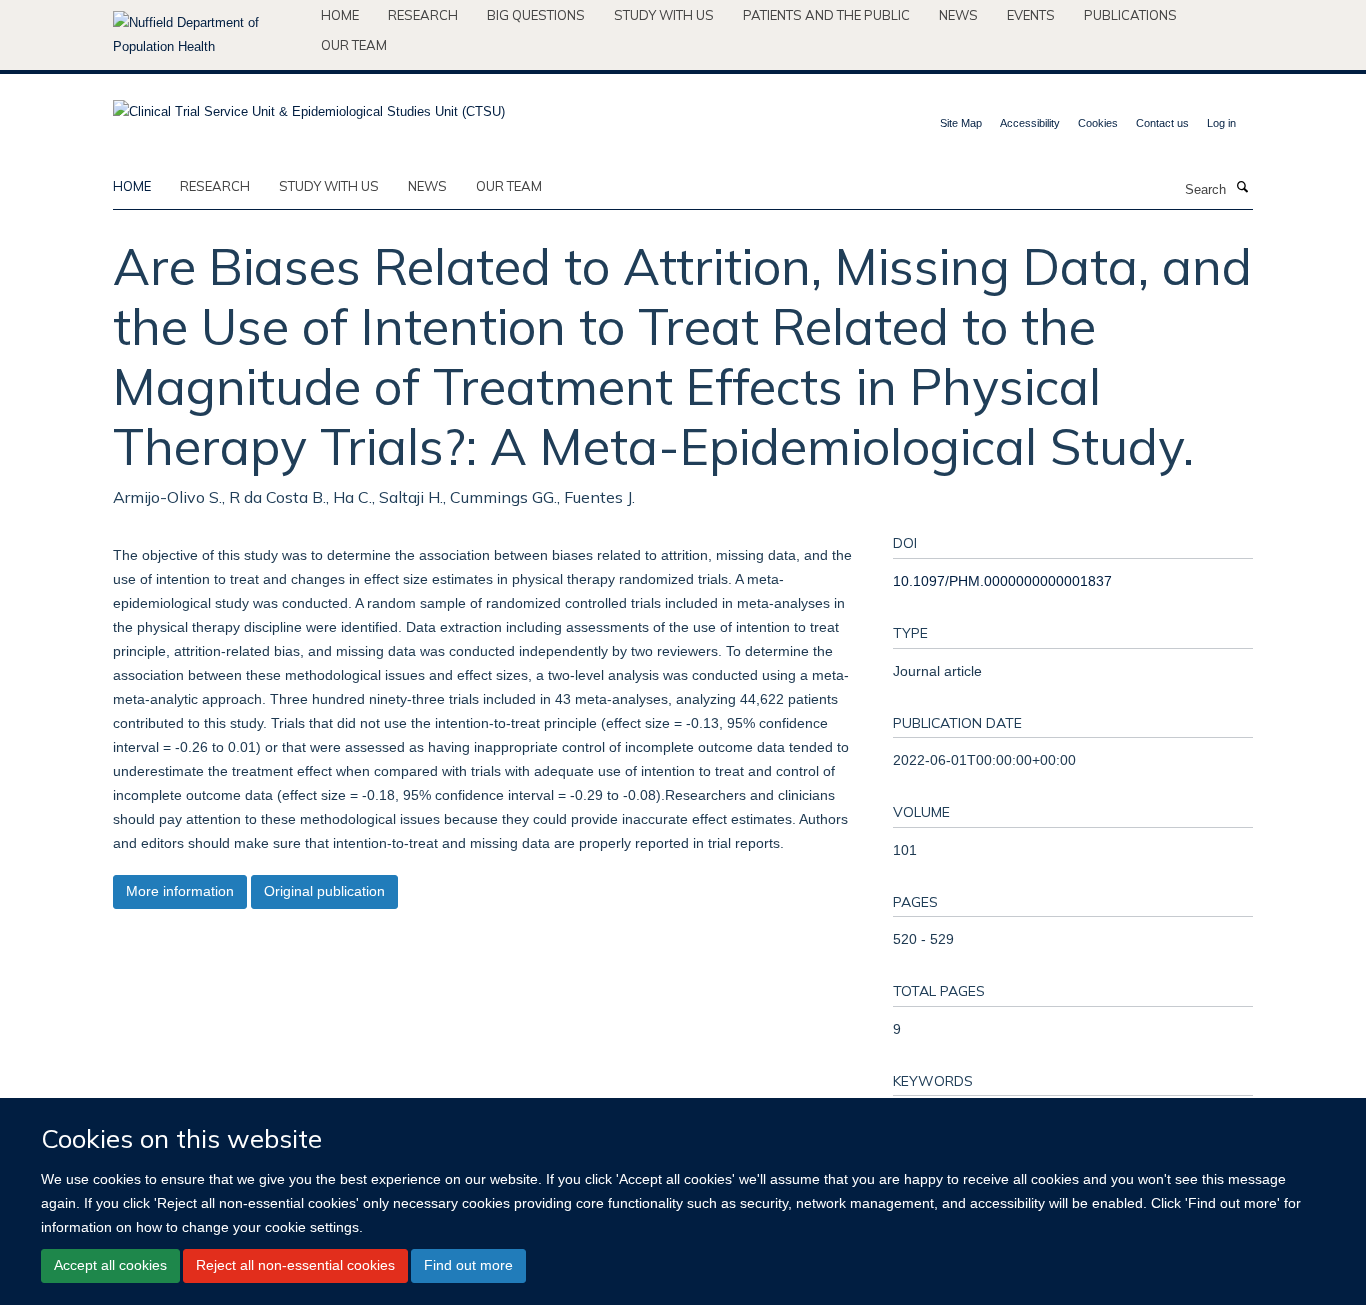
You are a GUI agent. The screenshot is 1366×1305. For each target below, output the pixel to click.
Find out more (468, 1265)
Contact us (1162, 123)
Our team (354, 45)
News (958, 15)
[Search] (1242, 188)
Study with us (664, 15)
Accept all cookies (110, 1265)
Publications (1130, 15)
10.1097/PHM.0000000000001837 (1002, 581)
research (215, 186)
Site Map (961, 123)
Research (423, 15)
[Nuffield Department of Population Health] (209, 35)
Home (340, 15)
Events (1031, 15)
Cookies (1098, 123)
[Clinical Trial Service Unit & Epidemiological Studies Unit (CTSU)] (309, 105)
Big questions (536, 15)
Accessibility (1030, 123)
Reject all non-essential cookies (295, 1265)
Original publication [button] (324, 891)
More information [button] (180, 891)
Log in (1221, 123)
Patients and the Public (826, 15)
